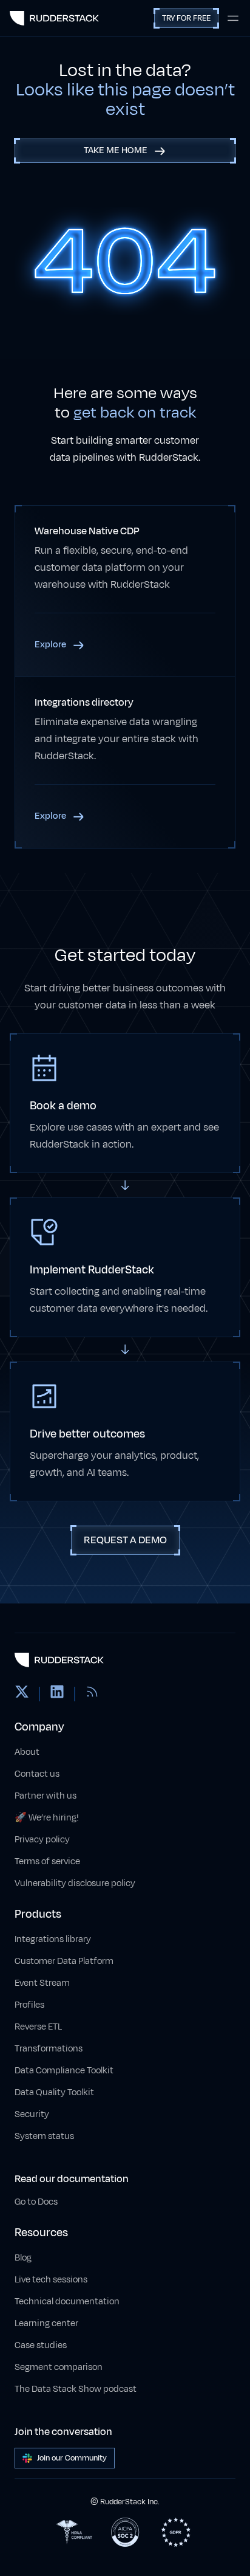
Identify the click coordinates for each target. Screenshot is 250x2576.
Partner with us (46, 1796)
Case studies (41, 2345)
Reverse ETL (38, 2027)
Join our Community (72, 2458)
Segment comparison (59, 2367)
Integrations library (53, 1939)
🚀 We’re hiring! (47, 1818)
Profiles (29, 2005)
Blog (23, 2258)
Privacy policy (42, 1840)
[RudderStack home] (54, 18)
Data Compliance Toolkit (64, 2071)
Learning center (46, 2323)
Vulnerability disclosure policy (75, 1883)
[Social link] (22, 1694)
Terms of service (47, 1861)
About (27, 1752)
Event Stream (42, 1983)
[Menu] (233, 18)
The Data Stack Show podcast (76, 2389)
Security (32, 2114)
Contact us (37, 1774)
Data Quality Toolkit (54, 2092)
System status (44, 2136)
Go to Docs (36, 2202)
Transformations (49, 2049)
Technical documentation (67, 2302)
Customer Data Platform (64, 1961)
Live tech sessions (51, 2280)
